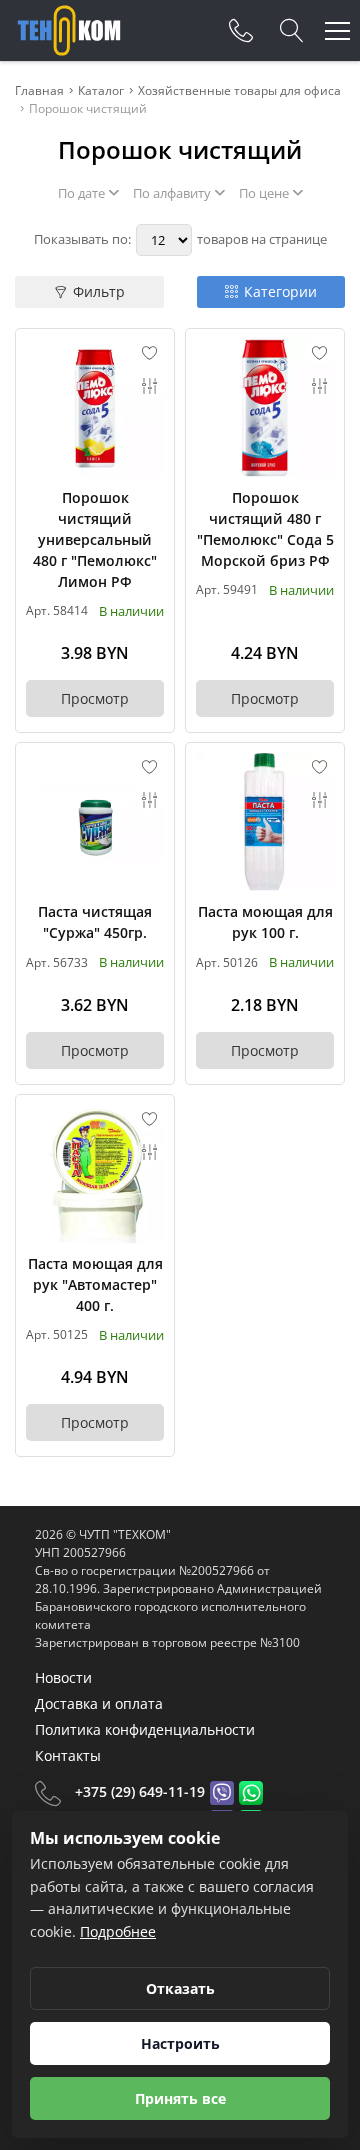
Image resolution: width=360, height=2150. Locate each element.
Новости (63, 1677)
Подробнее (118, 1931)
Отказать (180, 1988)
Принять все (180, 2098)
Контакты (68, 1755)
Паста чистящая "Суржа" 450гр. (95, 922)
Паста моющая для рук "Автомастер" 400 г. (95, 1284)
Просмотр (95, 698)
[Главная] (69, 30)
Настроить (180, 2043)
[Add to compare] (150, 386)
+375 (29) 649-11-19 (140, 1791)
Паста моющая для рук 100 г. (265, 922)
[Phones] (241, 31)
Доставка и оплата (99, 1703)
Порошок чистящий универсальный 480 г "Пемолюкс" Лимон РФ (95, 539)
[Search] (292, 31)
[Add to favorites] (150, 353)
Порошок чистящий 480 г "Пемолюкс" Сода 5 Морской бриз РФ (265, 529)
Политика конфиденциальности (145, 1729)
